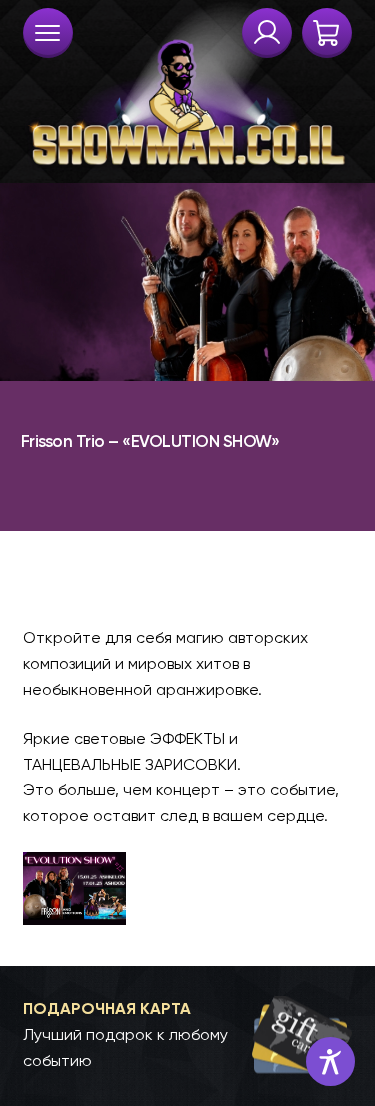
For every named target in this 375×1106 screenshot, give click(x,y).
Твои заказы (267, 33)
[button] (188, 1035)
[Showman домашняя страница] (188, 86)
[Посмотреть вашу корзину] (327, 33)
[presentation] (48, 33)
